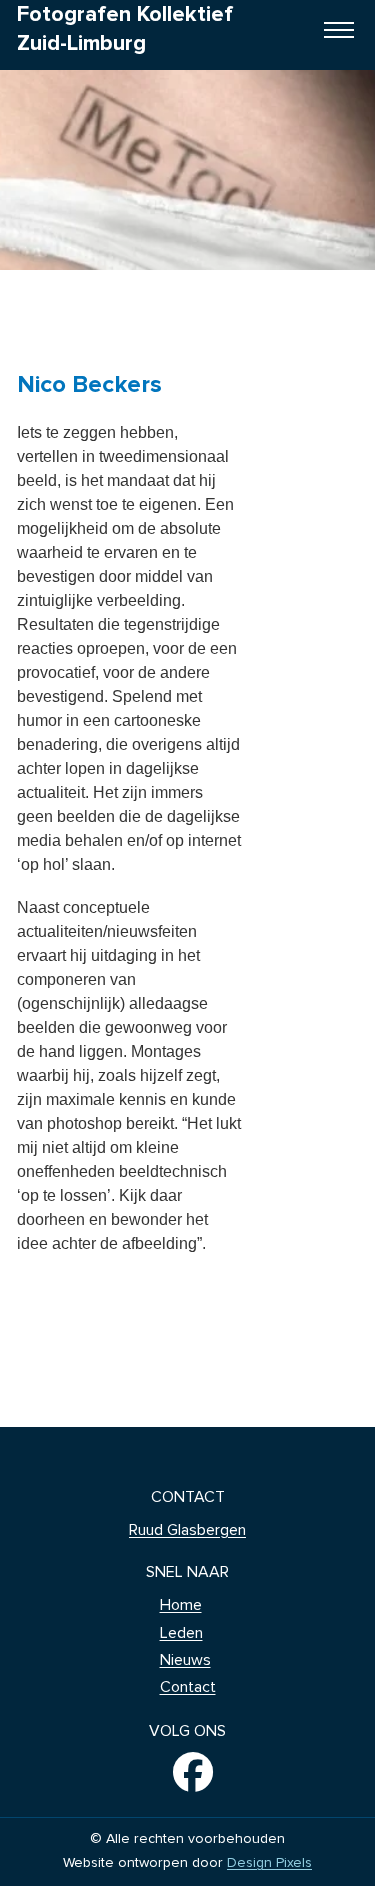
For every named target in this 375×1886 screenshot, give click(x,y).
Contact (188, 1687)
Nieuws (185, 1660)
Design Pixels (269, 1863)
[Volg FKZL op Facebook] (187, 1772)
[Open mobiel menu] (339, 30)
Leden (181, 1633)
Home (181, 1605)
